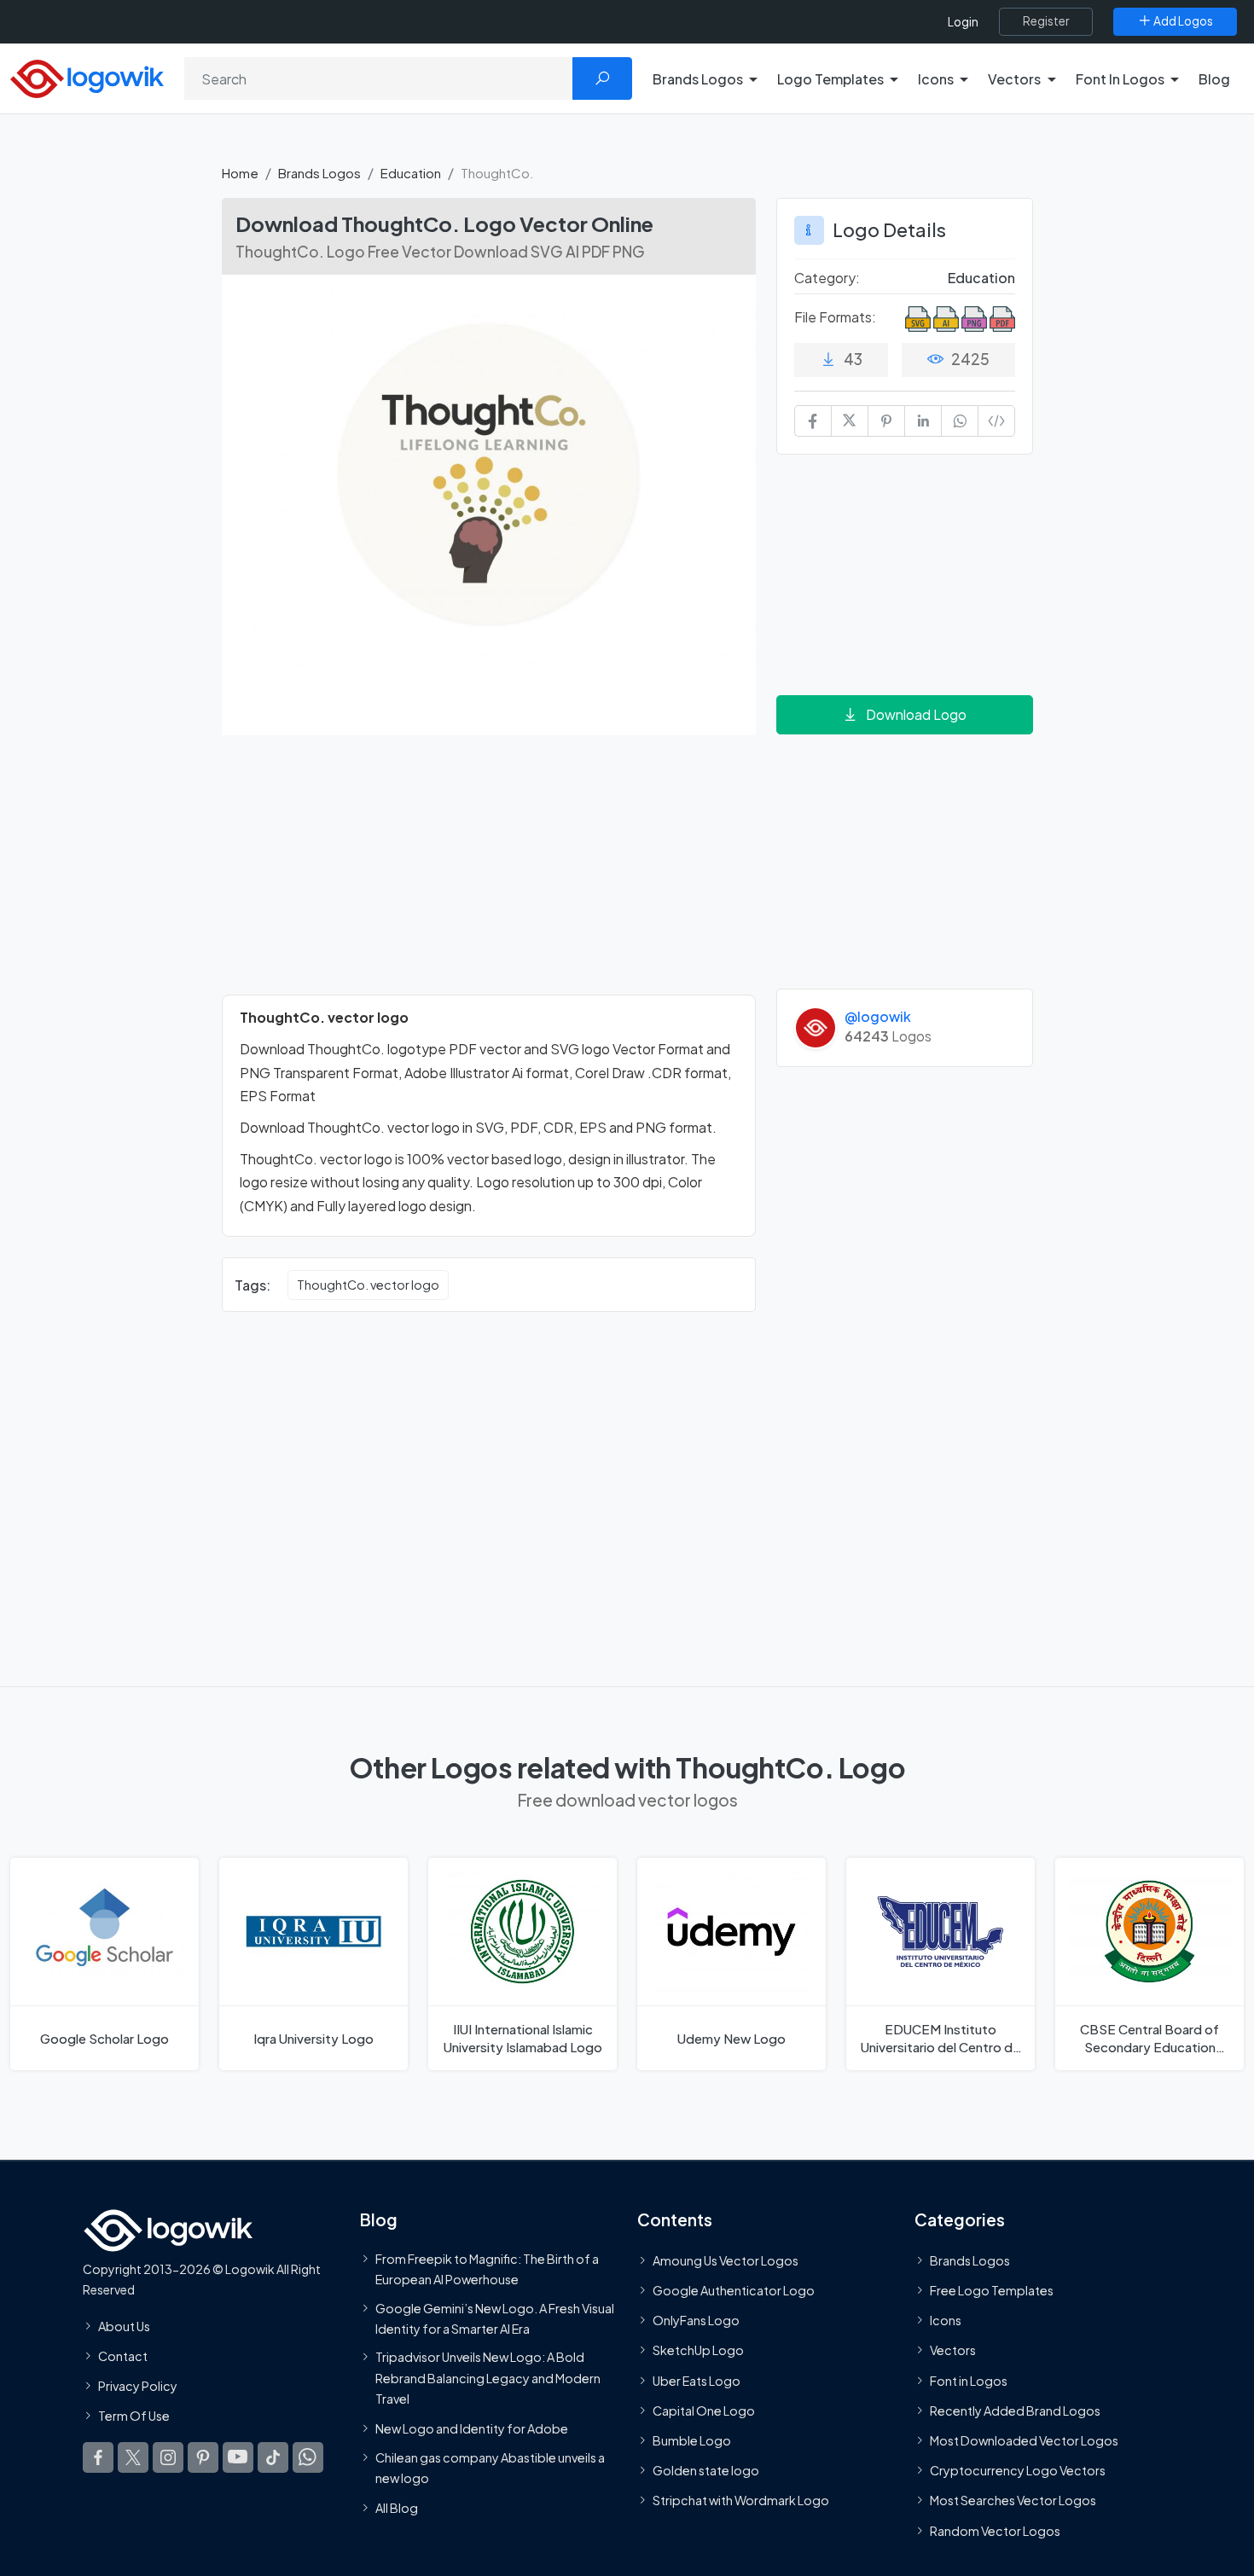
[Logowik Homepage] (87, 76)
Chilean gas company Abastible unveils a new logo (490, 2467)
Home (240, 173)
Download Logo (916, 714)
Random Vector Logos (995, 2530)
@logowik (878, 1016)
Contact (123, 2355)
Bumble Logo (692, 2440)
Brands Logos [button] (698, 79)
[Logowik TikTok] (273, 2457)
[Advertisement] (489, 875)
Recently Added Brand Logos (1015, 2410)
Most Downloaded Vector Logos (1024, 2440)
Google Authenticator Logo (734, 2290)
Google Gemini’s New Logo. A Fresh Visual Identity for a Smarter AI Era (495, 2318)
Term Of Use (134, 2416)
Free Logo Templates (992, 2290)
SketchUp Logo (698, 2350)
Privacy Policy (138, 2386)
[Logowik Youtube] (238, 2457)
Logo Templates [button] (830, 79)
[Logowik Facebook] (98, 2457)
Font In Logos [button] (1120, 79)
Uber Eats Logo (697, 2380)
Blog (1214, 79)
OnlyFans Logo (696, 2320)
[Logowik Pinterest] (203, 2457)
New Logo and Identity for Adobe (472, 2428)
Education (411, 173)
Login (963, 22)
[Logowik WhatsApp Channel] (308, 2457)
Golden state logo (706, 2470)
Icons (946, 2320)
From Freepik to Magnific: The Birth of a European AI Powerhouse (487, 2268)
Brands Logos (319, 173)
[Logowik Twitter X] (133, 2457)
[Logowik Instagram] (168, 2457)
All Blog (397, 2508)
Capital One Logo (704, 2410)
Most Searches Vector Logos (1013, 2500)
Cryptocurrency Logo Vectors (1018, 2470)
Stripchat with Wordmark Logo (741, 2500)
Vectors (953, 2350)
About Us (124, 2325)
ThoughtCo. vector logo (368, 1285)
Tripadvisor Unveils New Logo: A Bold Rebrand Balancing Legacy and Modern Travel (488, 2378)
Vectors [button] (1014, 79)
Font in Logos (969, 2380)
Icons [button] (936, 79)
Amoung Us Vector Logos (726, 2260)
